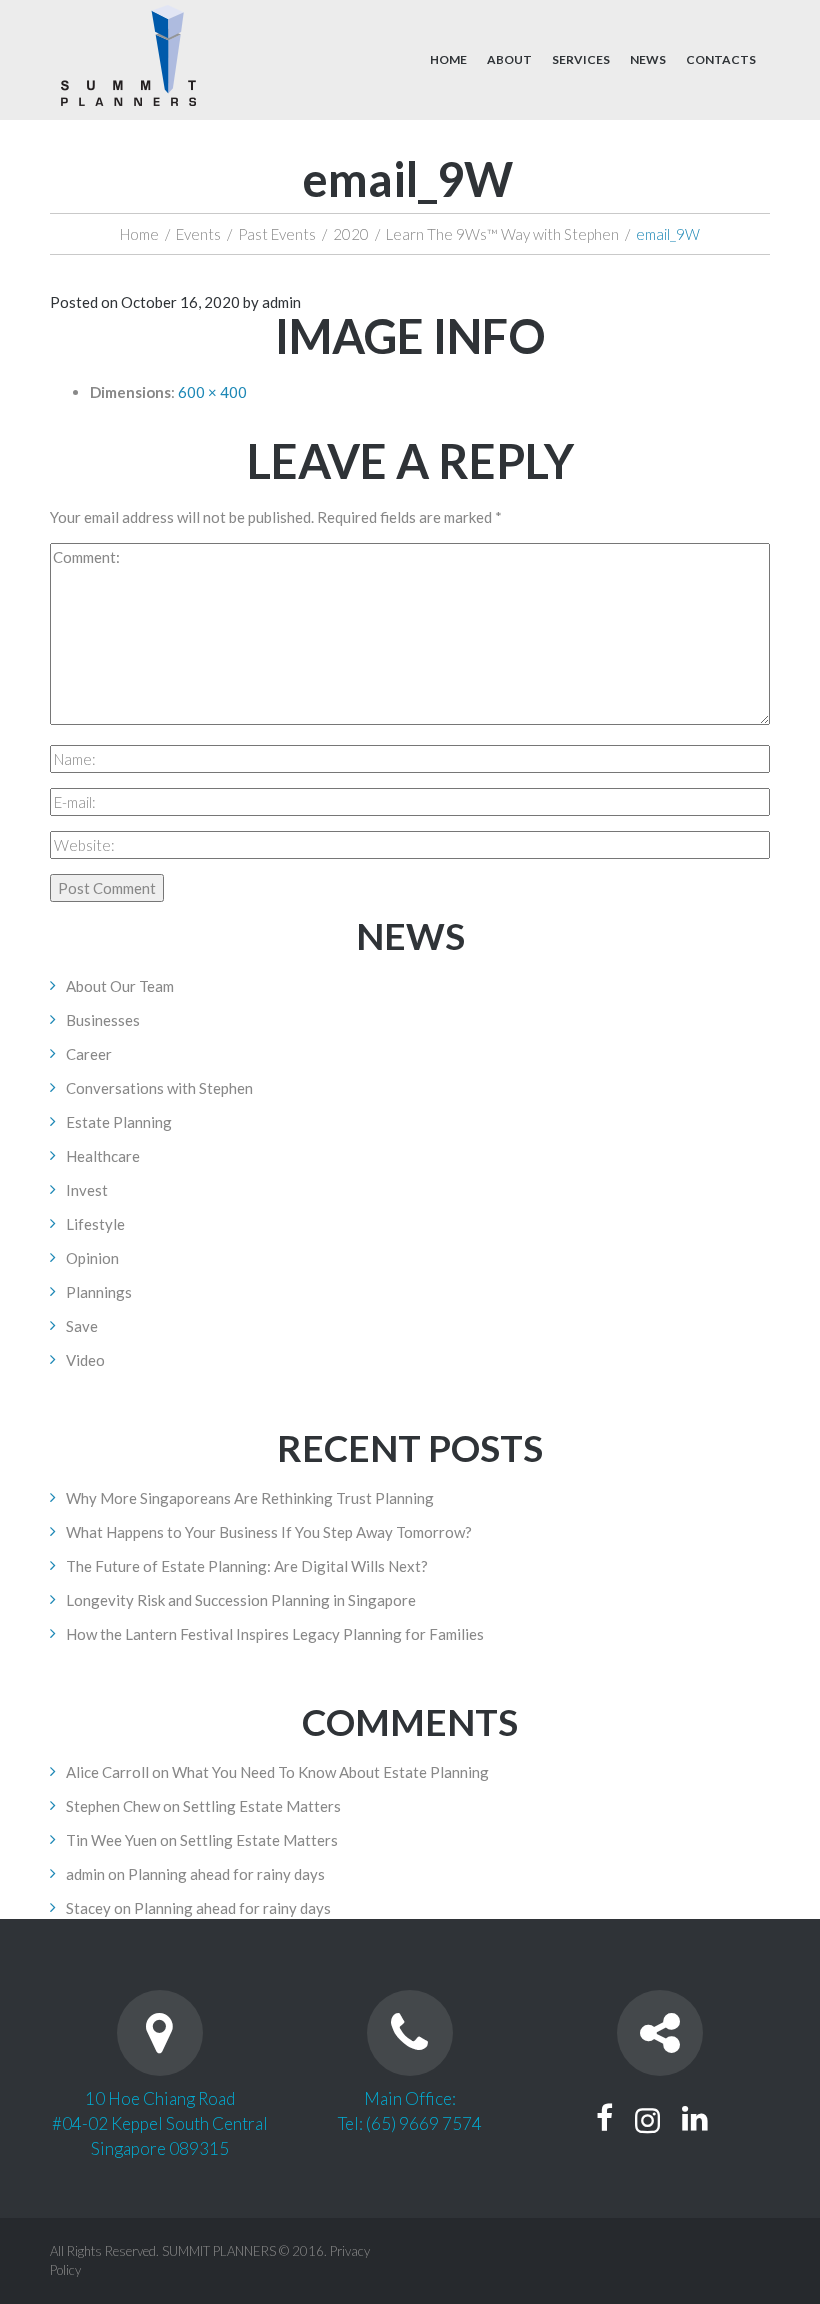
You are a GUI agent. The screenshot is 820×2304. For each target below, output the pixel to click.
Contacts (721, 59)
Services (581, 59)
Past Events (277, 234)
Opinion (92, 1258)
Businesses (103, 1020)
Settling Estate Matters (262, 1806)
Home (448, 59)
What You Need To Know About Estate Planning (330, 1772)
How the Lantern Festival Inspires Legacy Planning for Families (275, 1634)
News (648, 59)
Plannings (99, 1292)
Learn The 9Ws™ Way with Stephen (502, 234)
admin (281, 302)
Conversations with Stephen (159, 1088)
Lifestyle (95, 1224)
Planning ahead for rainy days (226, 1874)
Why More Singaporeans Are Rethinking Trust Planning (250, 1498)
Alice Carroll (107, 1772)
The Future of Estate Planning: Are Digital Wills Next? (247, 1566)
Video (85, 1360)
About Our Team (120, 986)
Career (89, 1054)
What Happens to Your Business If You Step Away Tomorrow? (269, 1532)
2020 (351, 234)
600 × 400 (212, 392)
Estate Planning (119, 1122)
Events (198, 234)
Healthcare (103, 1156)
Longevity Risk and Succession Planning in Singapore (241, 1600)
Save (82, 1326)
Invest (87, 1190)
